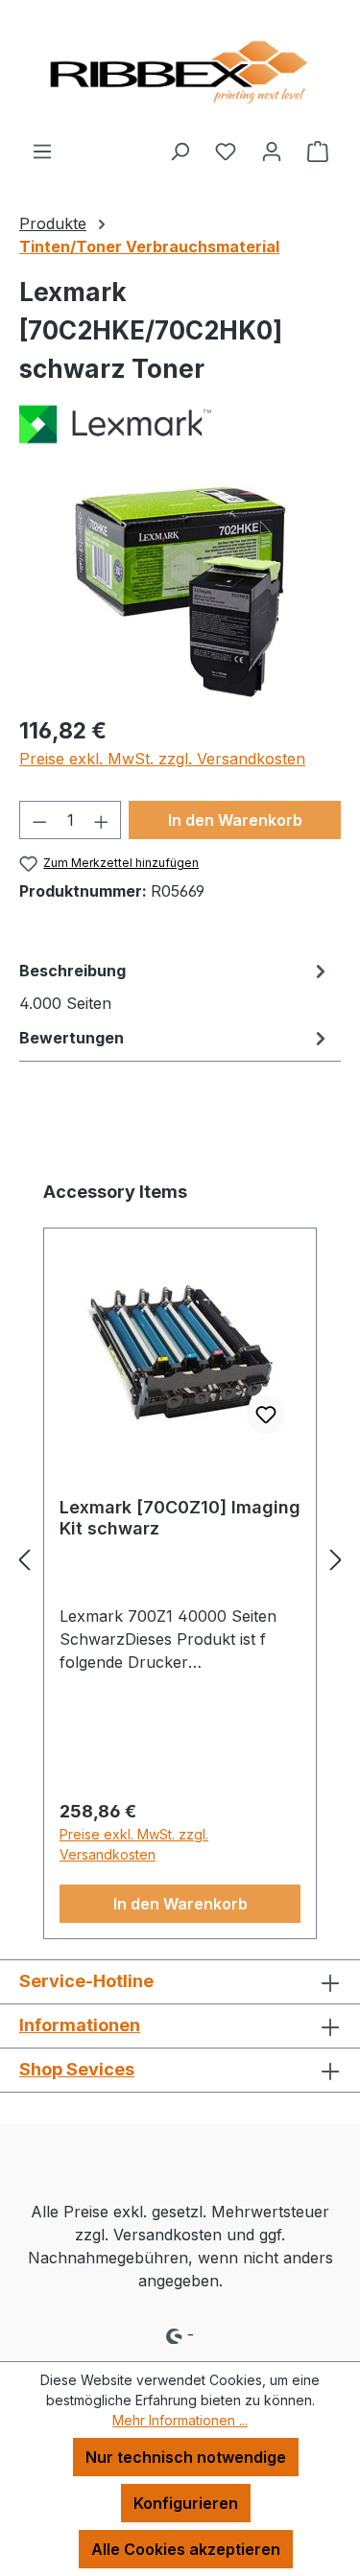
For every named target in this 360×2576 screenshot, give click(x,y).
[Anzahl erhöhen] (102, 820)
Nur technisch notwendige (186, 2457)
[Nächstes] (336, 1559)
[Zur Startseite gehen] (180, 70)
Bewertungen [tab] (72, 1038)
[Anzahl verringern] (39, 820)
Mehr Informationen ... (180, 2420)
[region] (180, 591)
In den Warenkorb (235, 820)
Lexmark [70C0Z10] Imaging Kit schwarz (180, 1518)
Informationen (80, 2025)
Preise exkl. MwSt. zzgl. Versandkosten (162, 759)
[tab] (175, 986)
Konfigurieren (186, 2503)
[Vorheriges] (24, 1559)
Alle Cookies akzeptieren (186, 2549)
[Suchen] (180, 151)
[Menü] (42, 151)
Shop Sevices (77, 2069)
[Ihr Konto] (272, 151)
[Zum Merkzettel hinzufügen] (266, 1415)
